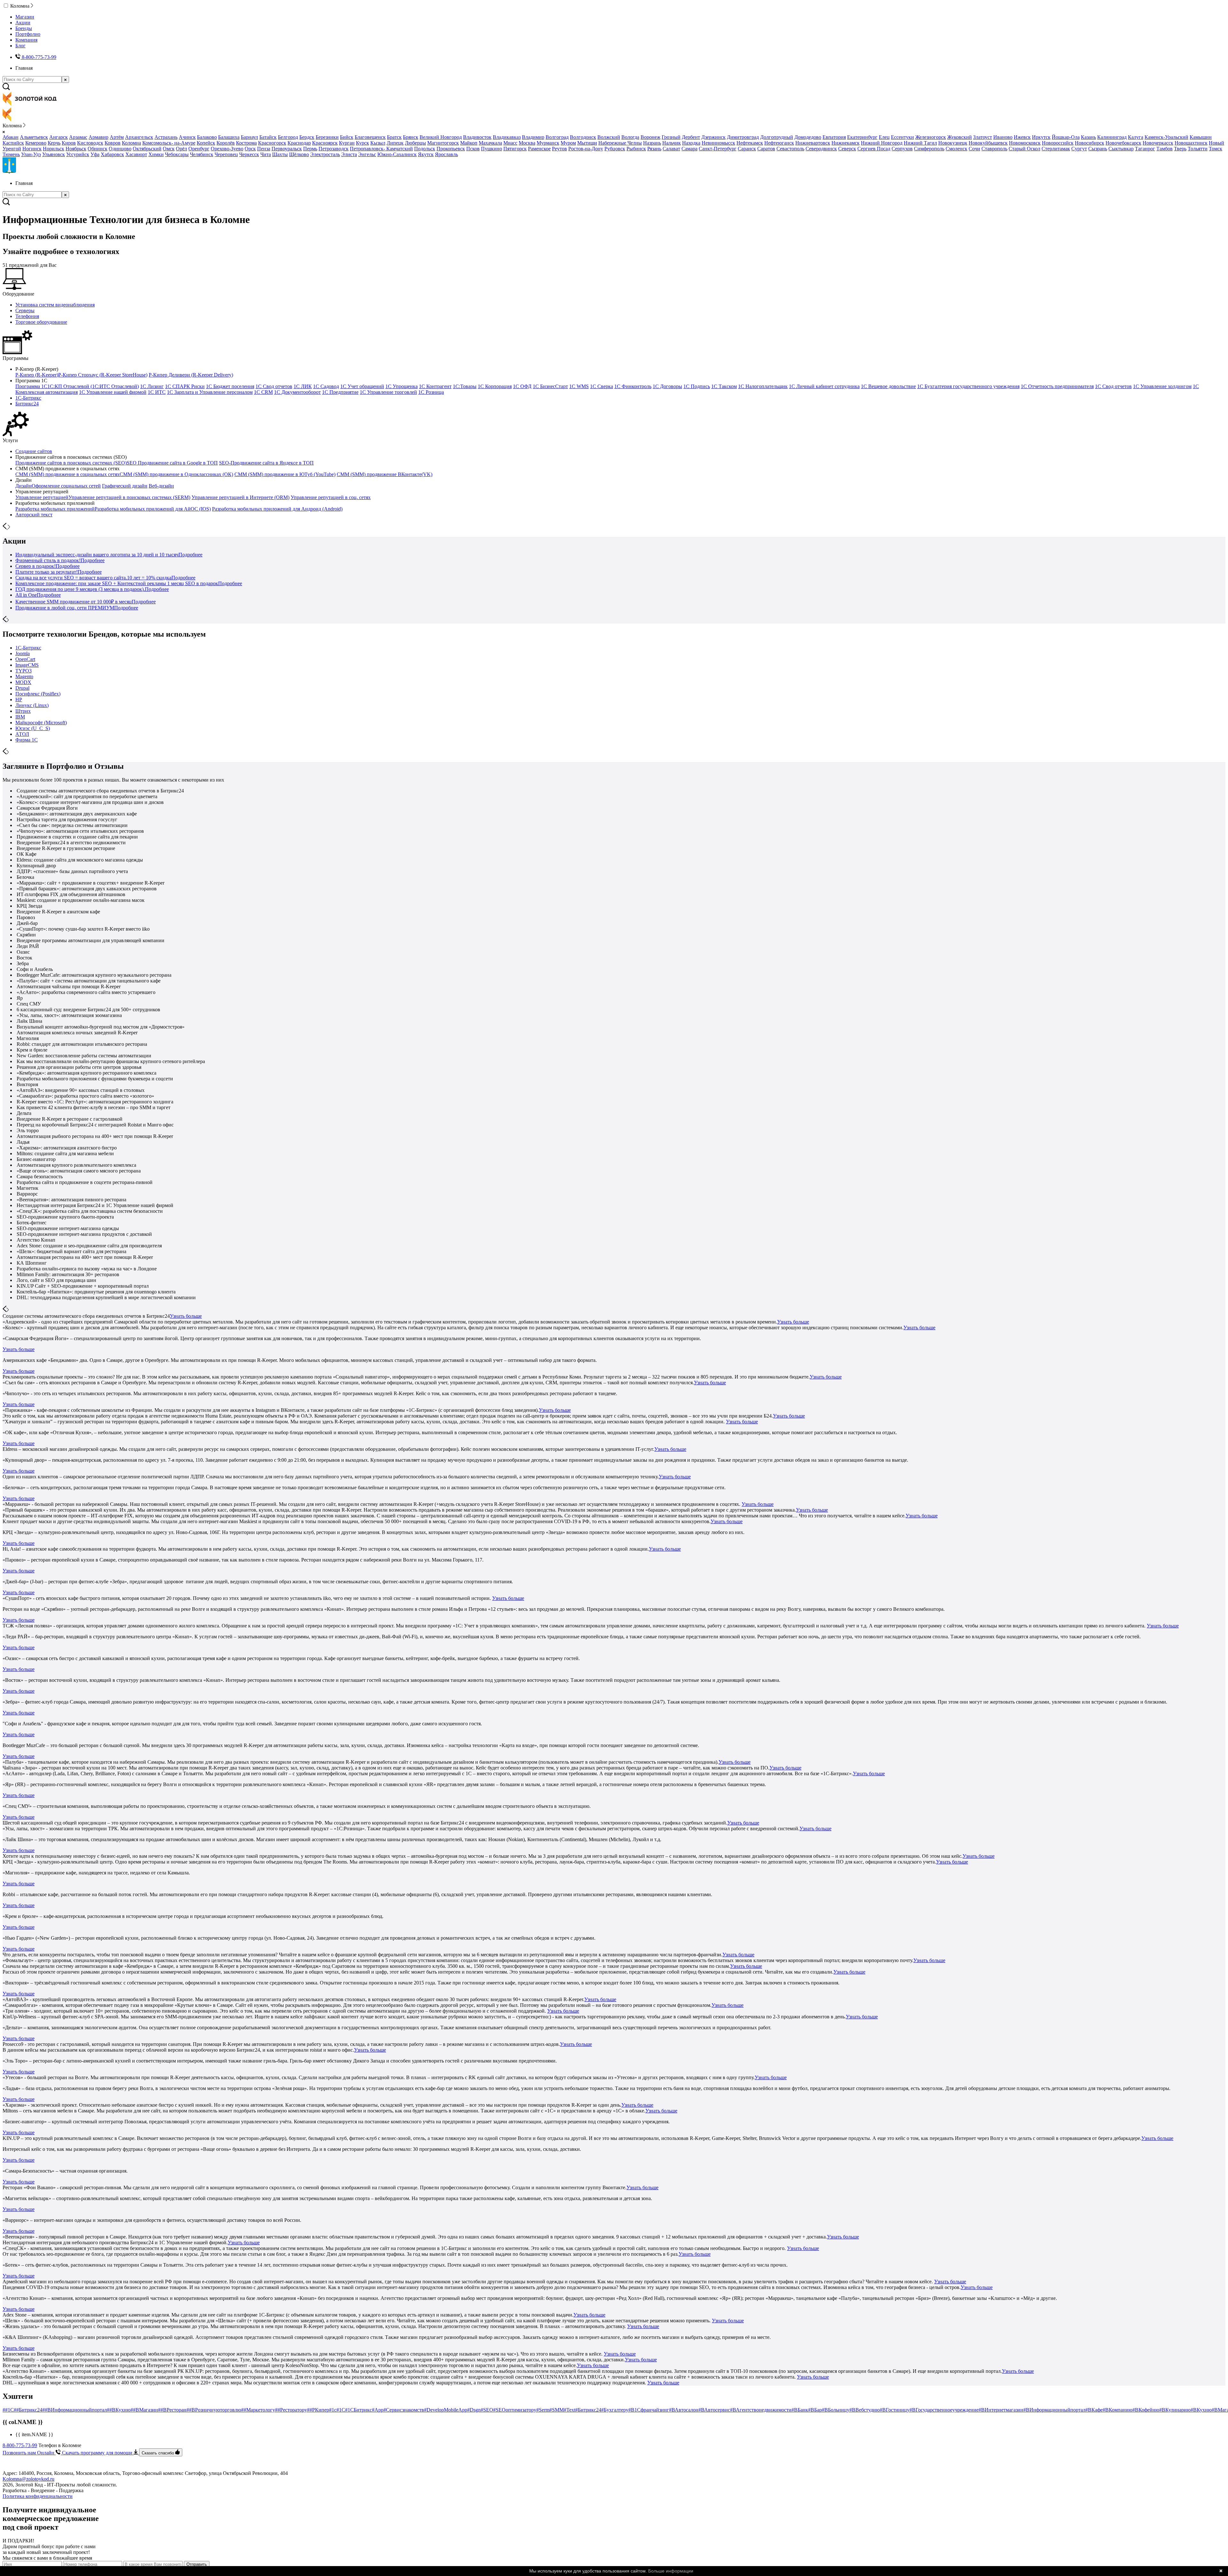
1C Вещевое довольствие (888, 386)
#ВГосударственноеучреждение (944, 2410)
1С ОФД (522, 386)
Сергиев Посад (874, 149)
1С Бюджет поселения (230, 386)
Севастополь (790, 149)
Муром (568, 143)
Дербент (691, 137)
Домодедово (808, 137)
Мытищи (587, 143)
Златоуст (983, 137)
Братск (394, 137)
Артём (117, 137)
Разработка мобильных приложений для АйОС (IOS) (153, 509)
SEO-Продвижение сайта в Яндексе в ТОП (266, 463)
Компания (26, 40)
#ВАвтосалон (684, 2410)
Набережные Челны (620, 143)
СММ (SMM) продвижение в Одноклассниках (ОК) (176, 474)
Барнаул (249, 137)
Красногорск (272, 143)
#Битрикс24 (588, 2410)
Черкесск (249, 154)
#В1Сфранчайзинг (649, 2410)
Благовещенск (370, 137)
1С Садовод (326, 386)
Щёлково (299, 154)
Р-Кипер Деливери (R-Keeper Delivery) (191, 375)
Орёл (181, 149)
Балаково (207, 137)
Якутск (426, 154)
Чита (266, 154)
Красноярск (325, 143)
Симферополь (929, 149)
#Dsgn (474, 2410)
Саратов (766, 149)
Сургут (1079, 149)
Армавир (98, 137)
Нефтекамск (750, 143)
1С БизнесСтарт (550, 386)
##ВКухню (119, 2410)
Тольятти (1198, 149)
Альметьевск (34, 137)
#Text (570, 2410)
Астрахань (166, 137)
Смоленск (956, 149)
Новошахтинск (1191, 143)
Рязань (654, 149)
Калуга (1136, 137)
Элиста (349, 154)
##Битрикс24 (28, 2410)
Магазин (25, 17)
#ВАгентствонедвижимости (761, 2410)
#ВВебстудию (865, 2410)
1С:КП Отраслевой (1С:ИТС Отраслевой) (93, 386)
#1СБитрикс (358, 2410)
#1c (333, 2410)
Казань (1088, 137)
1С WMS (579, 386)
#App (378, 2410)
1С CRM (263, 392)
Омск (169, 149)
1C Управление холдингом (1162, 386)
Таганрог (1145, 149)
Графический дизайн (125, 486)
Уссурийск (78, 154)
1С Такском (724, 386)
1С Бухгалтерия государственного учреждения (968, 386)
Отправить (197, 2564)
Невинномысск (718, 143)
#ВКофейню (1146, 2410)
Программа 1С (31, 386)
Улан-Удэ (31, 154)
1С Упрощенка (401, 386)
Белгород (288, 137)
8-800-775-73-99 (20, 2445)
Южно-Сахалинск (397, 154)
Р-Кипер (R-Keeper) (37, 375)
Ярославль (446, 154)
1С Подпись (697, 386)
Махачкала (490, 143)
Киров (69, 143)
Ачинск (187, 137)
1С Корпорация (495, 386)
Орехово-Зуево (227, 149)
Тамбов (1165, 149)
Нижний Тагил (920, 143)
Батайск (268, 137)
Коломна (131, 143)
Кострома (246, 143)
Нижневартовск (813, 143)
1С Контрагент (435, 386)
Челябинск (202, 154)
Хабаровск (112, 154)
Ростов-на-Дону (586, 149)
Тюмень (11, 154)
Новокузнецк (953, 143)
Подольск (425, 149)
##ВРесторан (172, 2410)
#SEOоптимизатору (515, 2410)
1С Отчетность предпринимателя (1057, 386)
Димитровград (743, 137)
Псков (473, 149)
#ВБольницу (836, 2410)
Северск (847, 149)
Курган (347, 143)
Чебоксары (177, 154)
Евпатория (834, 137)
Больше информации (671, 2571)
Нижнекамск (846, 143)
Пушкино (492, 149)
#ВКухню (1201, 2410)
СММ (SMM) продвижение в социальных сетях (67, 474)
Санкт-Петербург (718, 149)
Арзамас (78, 137)
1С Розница (431, 392)
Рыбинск (636, 149)
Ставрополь (994, 149)
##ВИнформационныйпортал (75, 2410)
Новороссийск (1058, 143)
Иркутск (1041, 137)
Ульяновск (54, 154)
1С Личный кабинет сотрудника (824, 386)
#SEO (487, 2410)
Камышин (1201, 137)
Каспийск (13, 143)
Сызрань (1098, 149)
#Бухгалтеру (615, 2410)
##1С (8, 2410)
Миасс (510, 143)
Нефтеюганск (779, 143)
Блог (20, 46)
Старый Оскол (1024, 149)
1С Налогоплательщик (763, 386)
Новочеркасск (1158, 143)
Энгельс (367, 154)
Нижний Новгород (882, 143)
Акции (23, 23)
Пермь (310, 149)
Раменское (539, 149)
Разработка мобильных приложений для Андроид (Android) (277, 509)
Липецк (395, 143)
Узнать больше (186, 1316)
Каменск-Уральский (1166, 137)
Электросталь (325, 154)
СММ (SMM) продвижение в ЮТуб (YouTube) (285, 474)
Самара (689, 149)
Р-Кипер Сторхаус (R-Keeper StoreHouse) (103, 375)
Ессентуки (902, 137)
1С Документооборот (297, 392)
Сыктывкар (1121, 149)
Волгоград (557, 137)
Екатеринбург (862, 137)
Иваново (1003, 137)
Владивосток (477, 137)
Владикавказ (507, 137)
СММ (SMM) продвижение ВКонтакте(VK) (385, 474)
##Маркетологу (258, 2410)
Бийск (347, 137)
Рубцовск (615, 149)
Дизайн (24, 486)
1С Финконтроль (633, 386)
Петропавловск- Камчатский (381, 149)
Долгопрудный (777, 137)
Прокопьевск (451, 149)
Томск (1216, 149)
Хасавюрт (136, 154)
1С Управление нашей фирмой (113, 392)
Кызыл (378, 143)
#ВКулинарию (1175, 2410)
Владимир (533, 137)
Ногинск (32, 149)
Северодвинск (821, 149)
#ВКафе (1094, 2410)
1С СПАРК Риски (185, 386)
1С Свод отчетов (274, 386)
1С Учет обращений (362, 386)
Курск (362, 143)
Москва (527, 143)
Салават (671, 149)
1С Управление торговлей (388, 392)
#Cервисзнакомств (404, 2410)
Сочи (974, 149)
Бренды (24, 28)
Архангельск (139, 137)
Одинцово (120, 149)
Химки (156, 154)
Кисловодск (90, 143)
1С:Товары (465, 386)
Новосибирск (1090, 143)
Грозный (671, 137)
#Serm (543, 2410)
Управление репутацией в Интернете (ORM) (240, 497)
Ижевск (1022, 137)
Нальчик (672, 143)
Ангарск (59, 137)
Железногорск (931, 137)
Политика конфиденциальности (38, 2496)
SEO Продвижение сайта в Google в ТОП (172, 463)
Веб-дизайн (161, 486)
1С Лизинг (152, 386)
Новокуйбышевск (988, 143)
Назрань (652, 143)
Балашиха (229, 137)
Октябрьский (147, 149)
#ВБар (815, 2410)
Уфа (95, 154)
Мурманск (548, 143)
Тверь (1180, 149)
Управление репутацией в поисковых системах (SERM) (129, 497)
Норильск (54, 149)
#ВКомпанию (1118, 2410)
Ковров (113, 143)
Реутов (559, 149)
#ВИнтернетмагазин (1001, 2410)
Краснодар (299, 143)
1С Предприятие (340, 392)
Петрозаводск (334, 149)
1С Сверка (602, 386)
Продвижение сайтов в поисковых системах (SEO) (71, 463)
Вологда (630, 137)
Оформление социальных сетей (66, 486)
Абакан (11, 137)
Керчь (54, 143)
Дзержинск (713, 137)
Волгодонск (583, 137)
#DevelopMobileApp (446, 2410)
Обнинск (98, 149)
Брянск (411, 137)
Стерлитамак (1056, 149)
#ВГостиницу (895, 2410)
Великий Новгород (441, 137)
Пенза (264, 149)
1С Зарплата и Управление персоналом (210, 392)
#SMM (557, 2410)
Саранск (747, 149)
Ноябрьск (76, 149)
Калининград (1112, 137)
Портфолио (28, 34)
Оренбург (199, 149)
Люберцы (415, 143)
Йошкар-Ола (1066, 137)
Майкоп (469, 143)
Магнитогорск (443, 143)
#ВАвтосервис (714, 2410)
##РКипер (318, 2410)
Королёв (226, 143)
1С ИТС (157, 392)
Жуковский (960, 137)
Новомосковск (1025, 143)
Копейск (206, 143)
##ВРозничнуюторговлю (214, 2410)
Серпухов (902, 149)
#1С (341, 2410)
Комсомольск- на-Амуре (169, 143)
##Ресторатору (291, 2410)
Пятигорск (515, 149)
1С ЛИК (303, 386)
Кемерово (36, 143)
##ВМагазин (144, 2410)
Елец (884, 137)
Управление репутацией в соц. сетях (331, 497)
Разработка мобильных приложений (55, 509)
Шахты (280, 154)
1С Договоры (667, 386)
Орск (250, 149)
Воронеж (650, 137)
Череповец (226, 154)
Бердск (307, 137)
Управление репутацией (42, 497)
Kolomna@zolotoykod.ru (28, 2479)
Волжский (609, 137)
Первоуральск (287, 149)
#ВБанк (800, 2410)
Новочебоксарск (1123, 143)
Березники (327, 137)
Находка (691, 143)
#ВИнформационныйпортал (1054, 2410)
